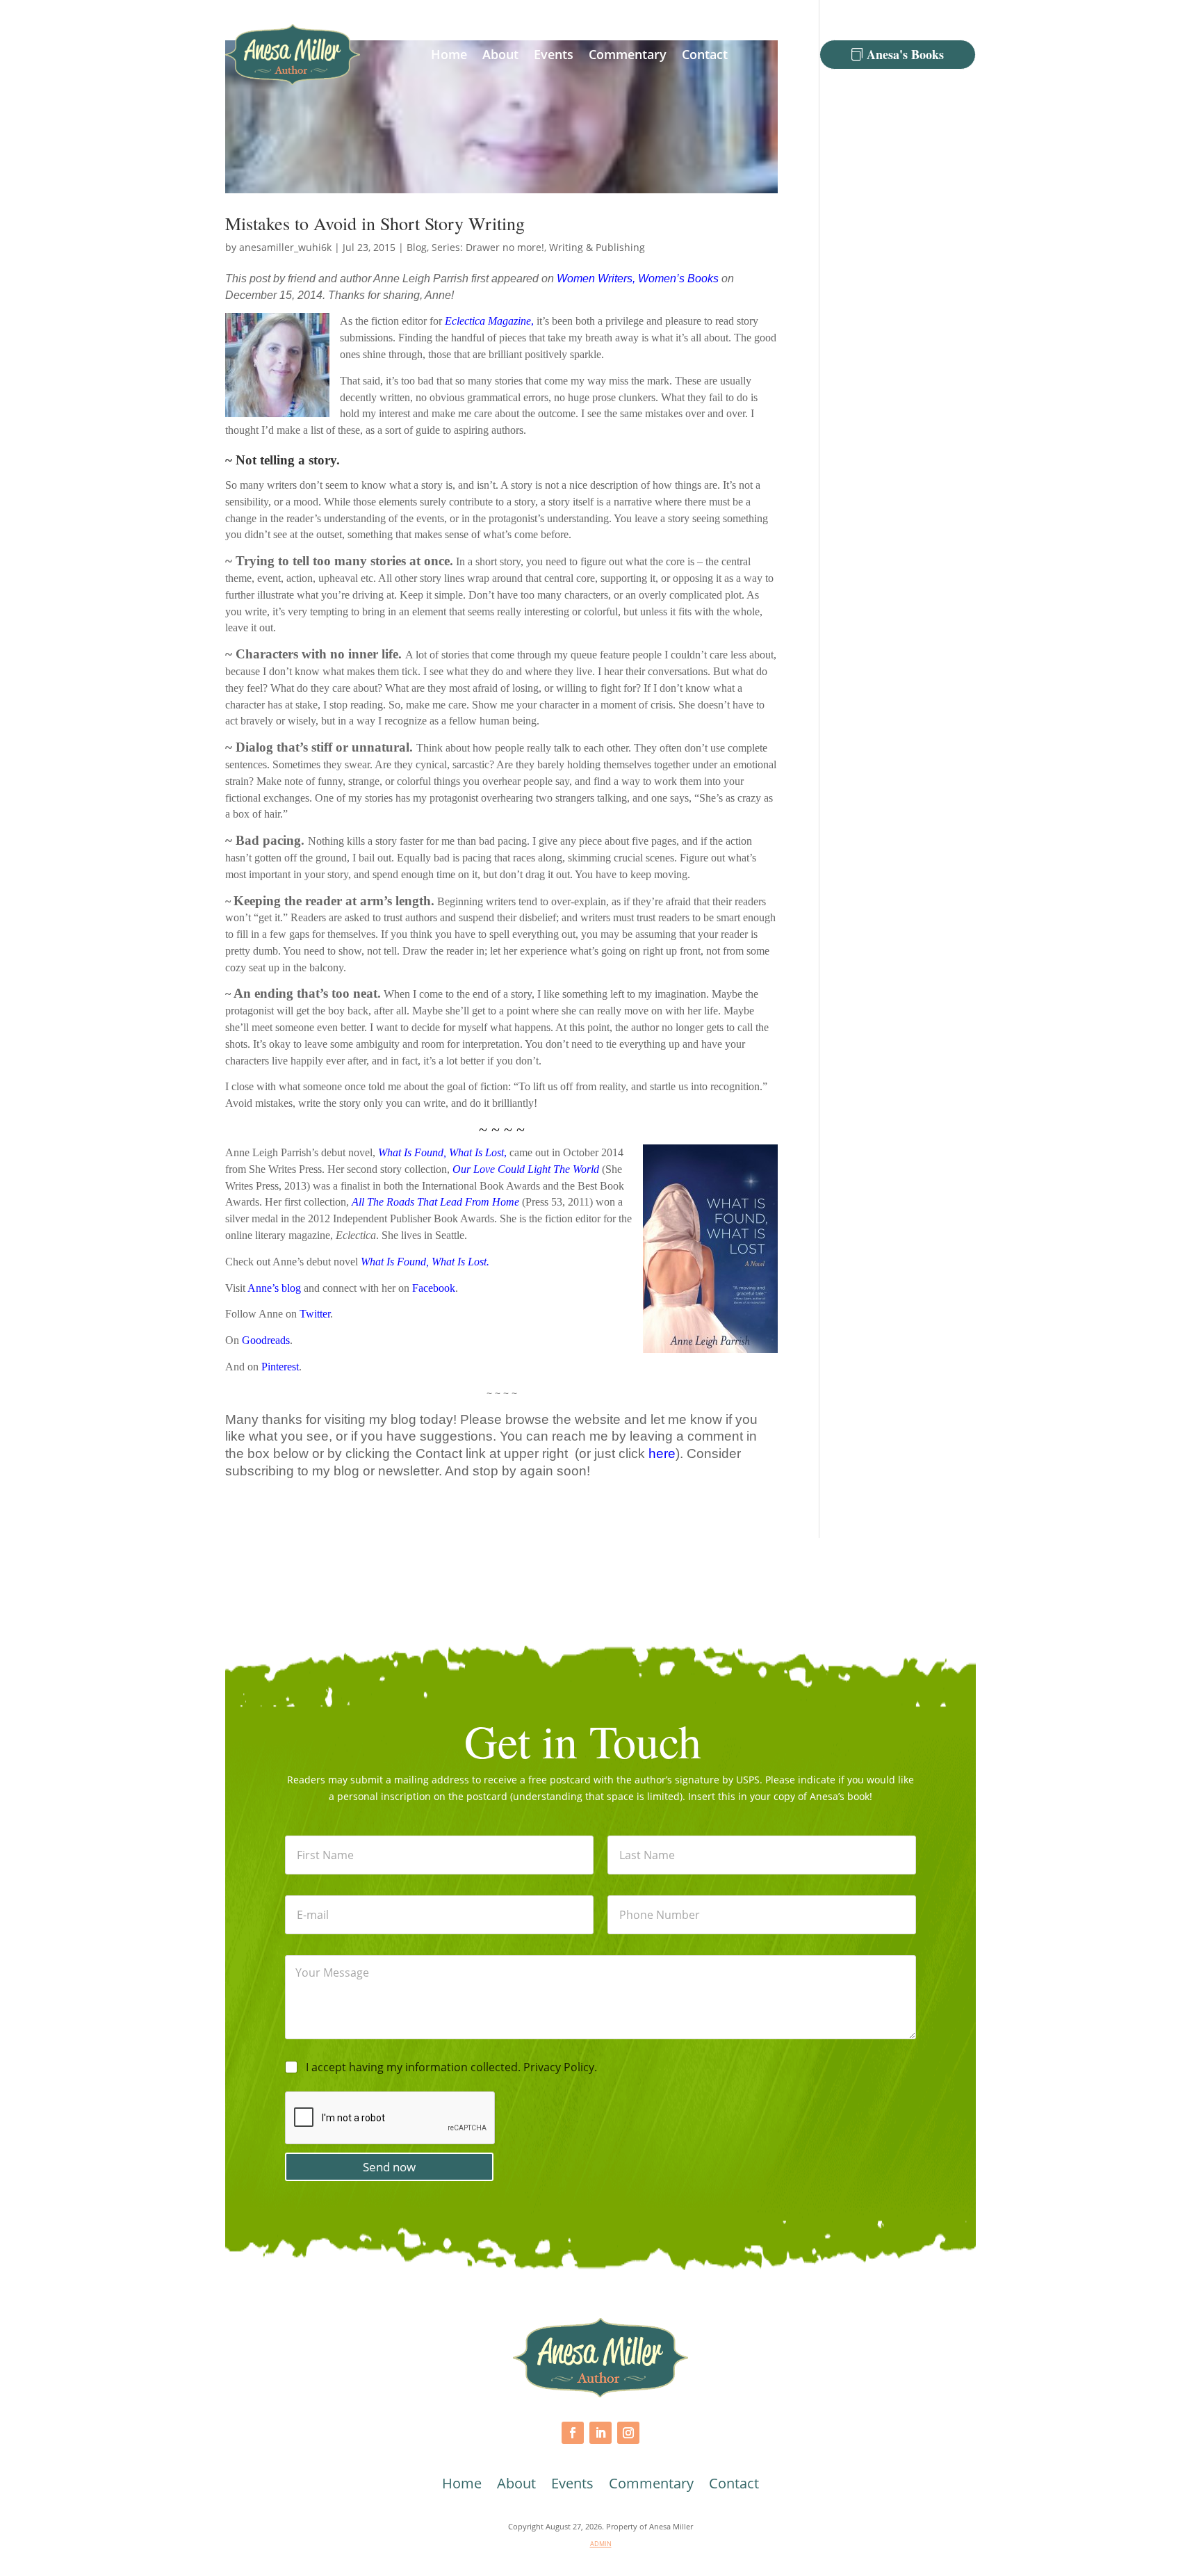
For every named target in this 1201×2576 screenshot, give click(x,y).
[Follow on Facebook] (573, 2433)
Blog (417, 247)
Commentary (628, 54)
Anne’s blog (274, 1288)
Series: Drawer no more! (488, 247)
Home (449, 54)
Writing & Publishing (597, 247)
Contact (705, 54)
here (662, 1453)
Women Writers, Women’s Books (638, 278)
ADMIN (601, 2544)
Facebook (434, 1288)
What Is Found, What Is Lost (424, 1262)
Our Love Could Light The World (526, 1169)
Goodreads (266, 1340)
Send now (389, 2167)
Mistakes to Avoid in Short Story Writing (375, 223)
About (500, 54)
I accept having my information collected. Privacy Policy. (451, 2067)
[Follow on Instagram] (628, 2433)
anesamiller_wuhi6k (285, 247)
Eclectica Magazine (488, 321)
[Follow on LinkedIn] (600, 2433)
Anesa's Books (905, 54)
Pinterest (280, 1367)
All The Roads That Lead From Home (435, 1202)
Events (554, 54)
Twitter (315, 1314)
